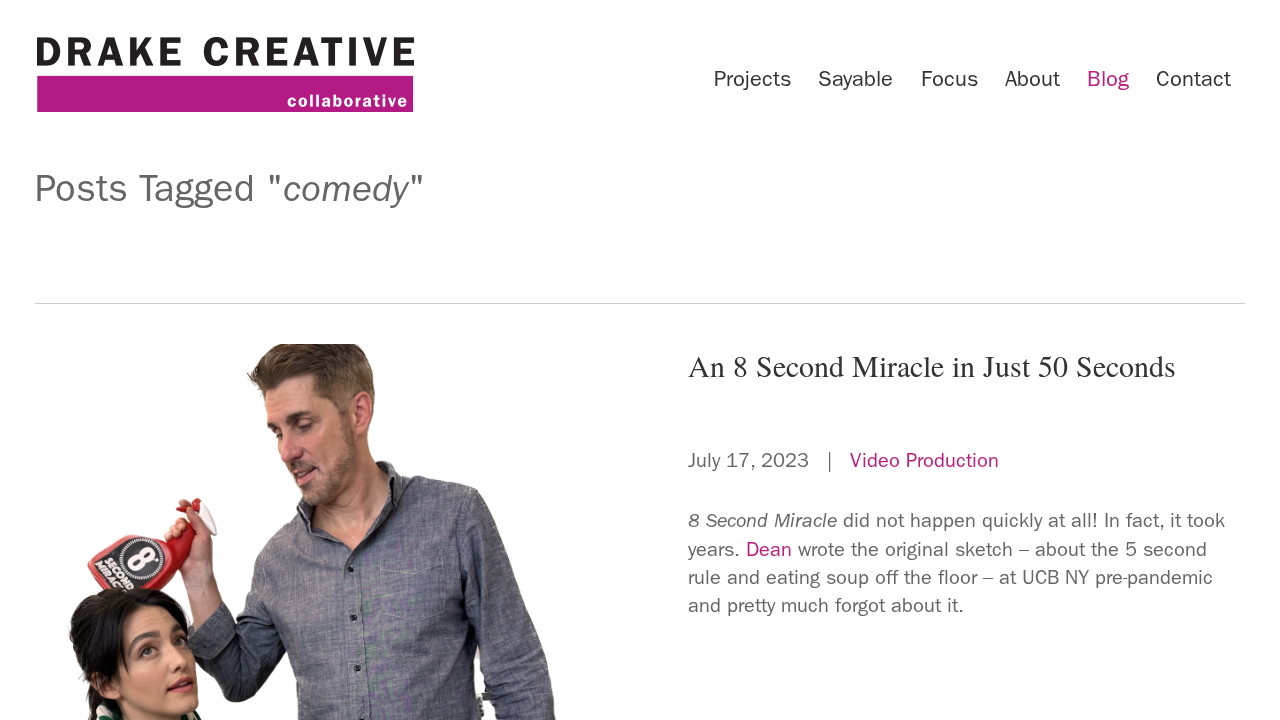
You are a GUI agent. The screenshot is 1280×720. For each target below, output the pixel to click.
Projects (752, 79)
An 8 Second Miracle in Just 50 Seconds (932, 365)
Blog (1108, 79)
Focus (949, 79)
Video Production (924, 460)
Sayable (855, 79)
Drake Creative (225, 74)
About (1032, 79)
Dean (769, 549)
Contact (1193, 79)
